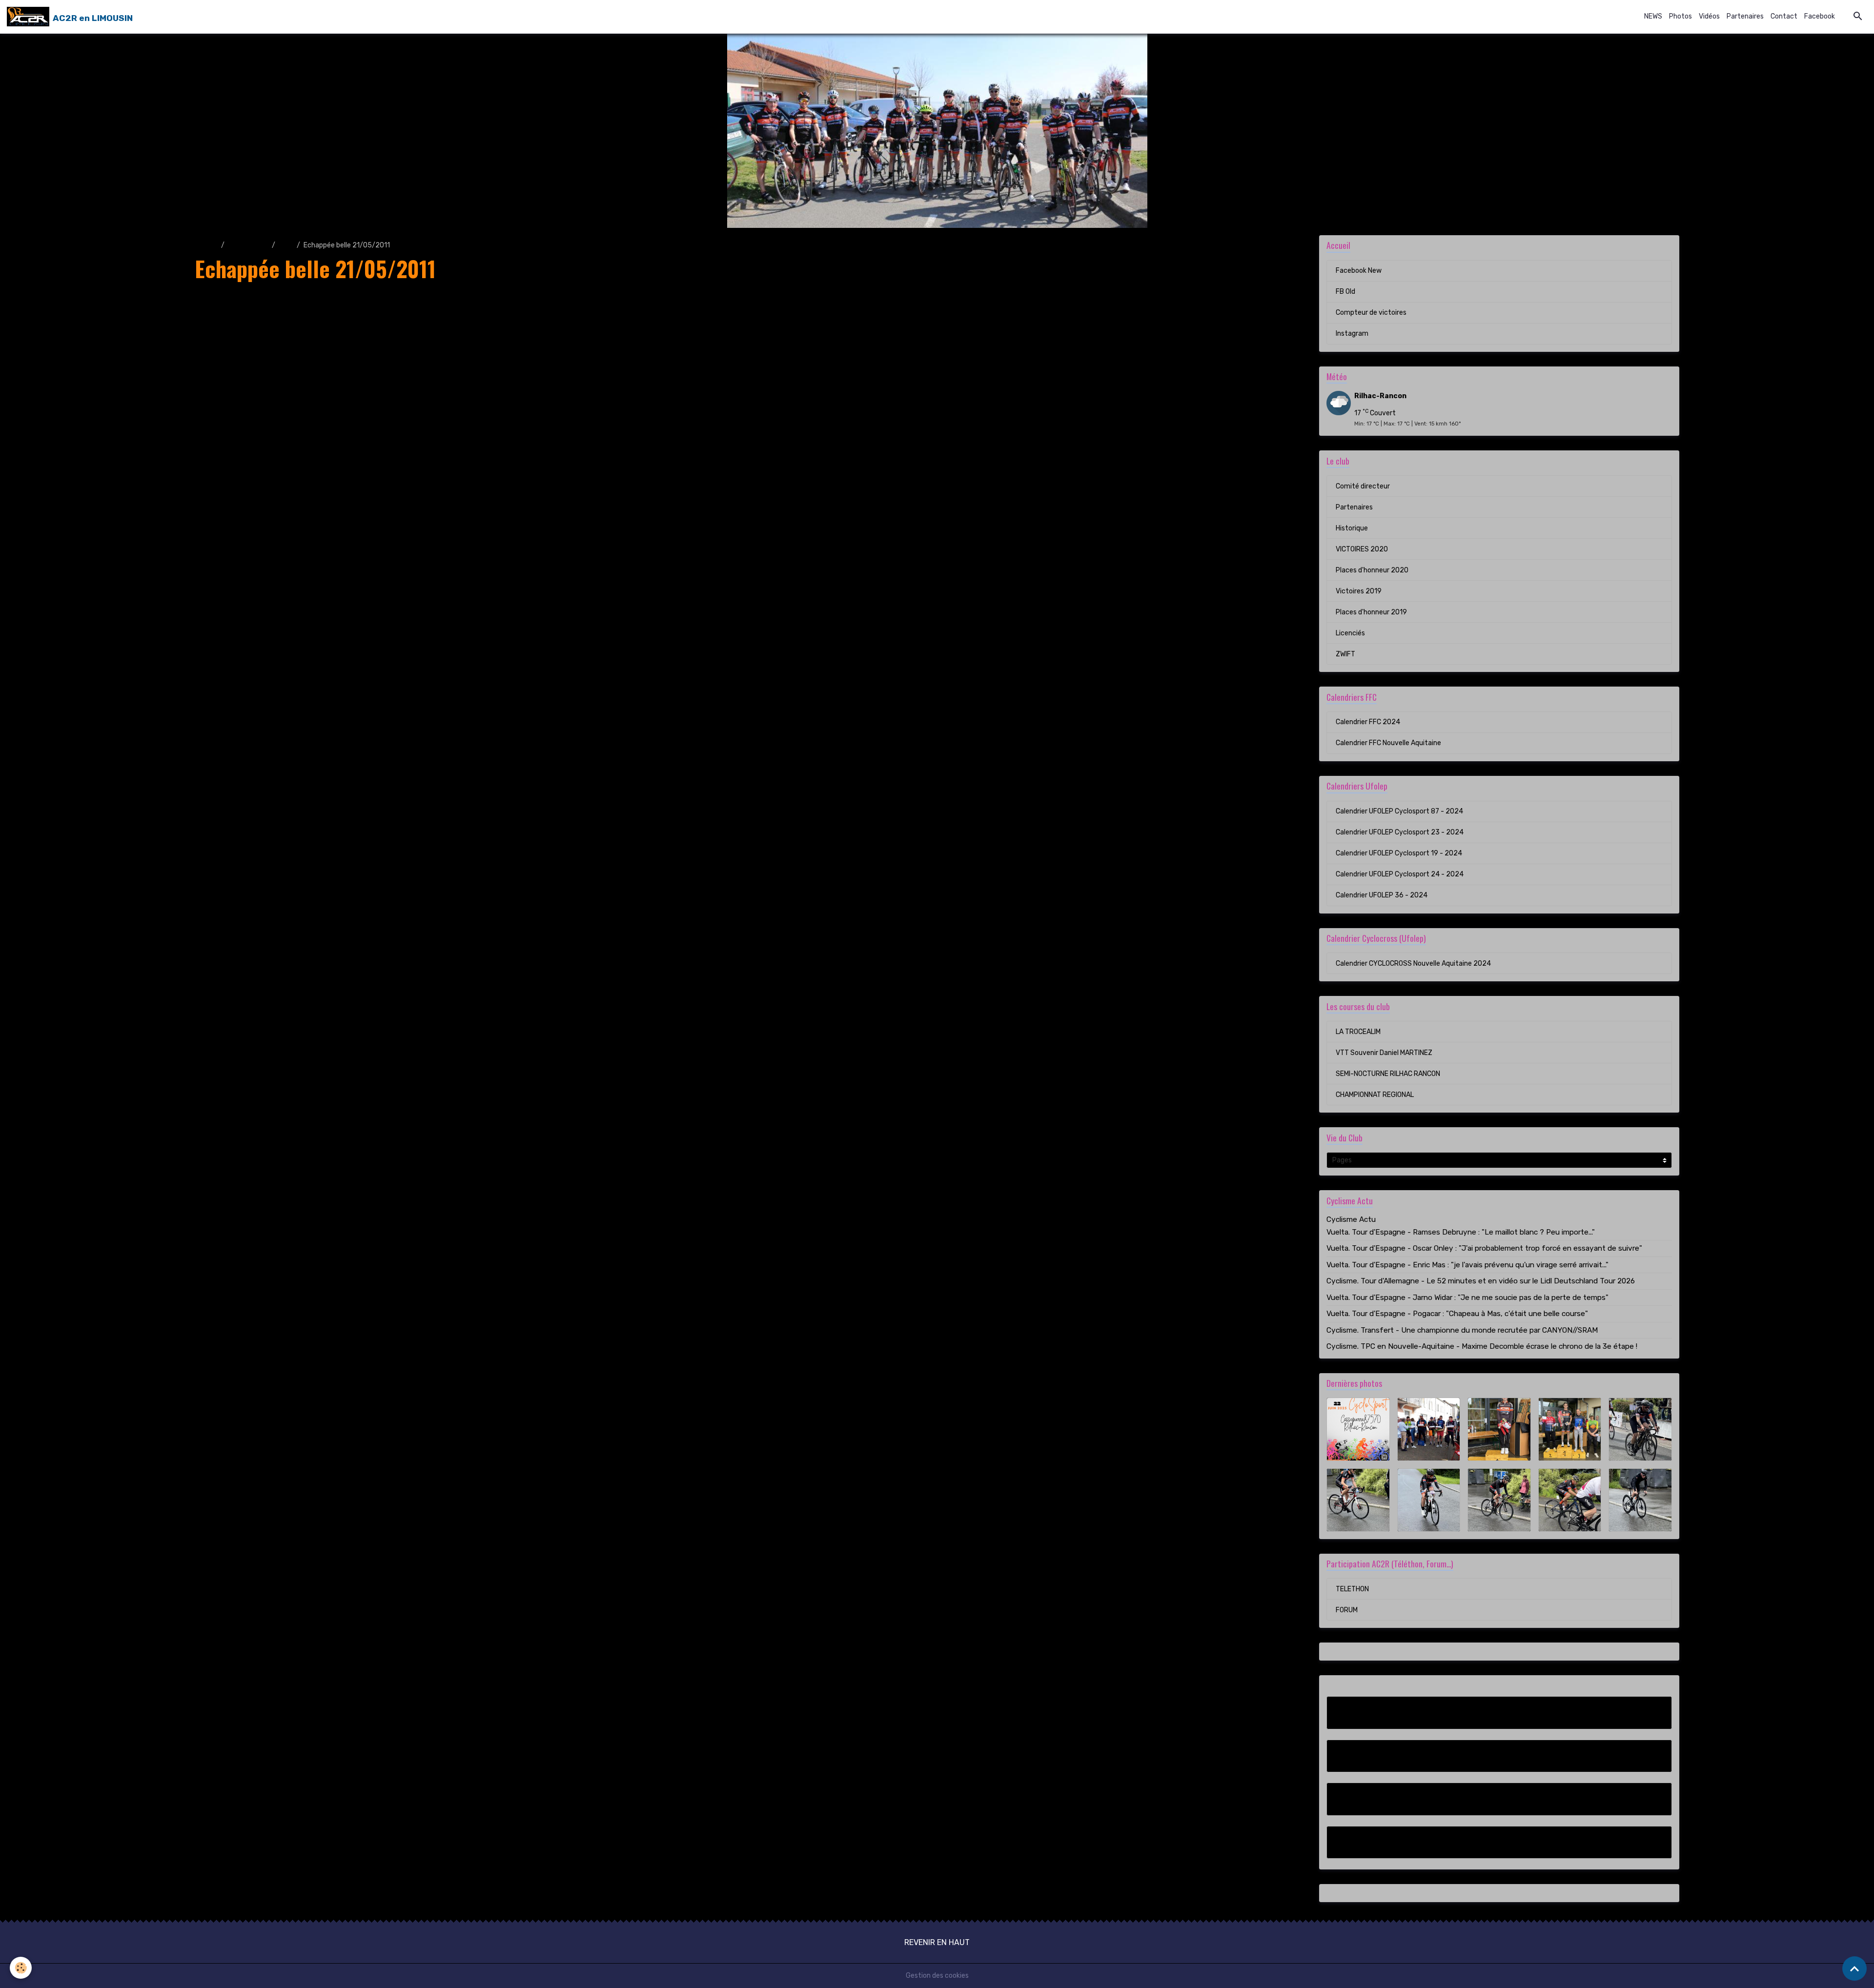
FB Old (1345, 292)
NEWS (1653, 16)
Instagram (1352, 334)
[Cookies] (21, 1968)
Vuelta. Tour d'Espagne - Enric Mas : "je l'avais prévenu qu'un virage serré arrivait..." (1467, 1265)
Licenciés (1350, 633)
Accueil (206, 245)
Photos (1680, 16)
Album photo (248, 245)
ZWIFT (1345, 654)
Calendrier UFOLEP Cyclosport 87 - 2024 (1399, 811)
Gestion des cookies (937, 1976)
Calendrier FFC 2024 (1368, 722)
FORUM (1347, 1610)
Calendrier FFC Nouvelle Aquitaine (1388, 743)
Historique (1352, 528)
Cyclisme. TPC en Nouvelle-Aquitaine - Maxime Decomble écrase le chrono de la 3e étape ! (1482, 1346)
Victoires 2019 (1359, 591)
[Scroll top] (1854, 1968)
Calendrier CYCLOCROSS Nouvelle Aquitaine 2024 (1413, 964)
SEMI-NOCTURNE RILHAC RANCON (1388, 1074)
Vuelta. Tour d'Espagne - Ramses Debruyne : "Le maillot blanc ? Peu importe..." (1461, 1232)
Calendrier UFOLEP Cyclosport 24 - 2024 (1400, 874)
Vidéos (1709, 16)
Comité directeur (1363, 486)
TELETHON (1352, 1589)
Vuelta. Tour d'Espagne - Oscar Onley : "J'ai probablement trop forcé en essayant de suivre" (1484, 1248)
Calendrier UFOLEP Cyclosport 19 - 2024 (1399, 853)
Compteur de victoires (1371, 313)
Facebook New (1359, 271)
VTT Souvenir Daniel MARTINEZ (1384, 1053)
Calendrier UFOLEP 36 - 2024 (1382, 895)
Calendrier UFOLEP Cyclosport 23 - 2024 (1400, 832)
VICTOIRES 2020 (1362, 549)
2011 (286, 245)
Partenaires (1745, 16)
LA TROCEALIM (1358, 1032)
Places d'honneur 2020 (1372, 570)
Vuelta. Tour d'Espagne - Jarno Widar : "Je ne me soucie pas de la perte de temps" (1467, 1298)
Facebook (1820, 16)
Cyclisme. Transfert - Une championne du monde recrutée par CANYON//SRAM (1462, 1330)
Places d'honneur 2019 (1371, 612)
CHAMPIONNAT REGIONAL (1375, 1095)
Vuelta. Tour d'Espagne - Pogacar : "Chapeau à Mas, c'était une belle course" (1457, 1314)
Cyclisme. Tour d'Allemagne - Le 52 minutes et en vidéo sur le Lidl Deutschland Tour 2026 (1481, 1281)
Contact (1784, 16)
